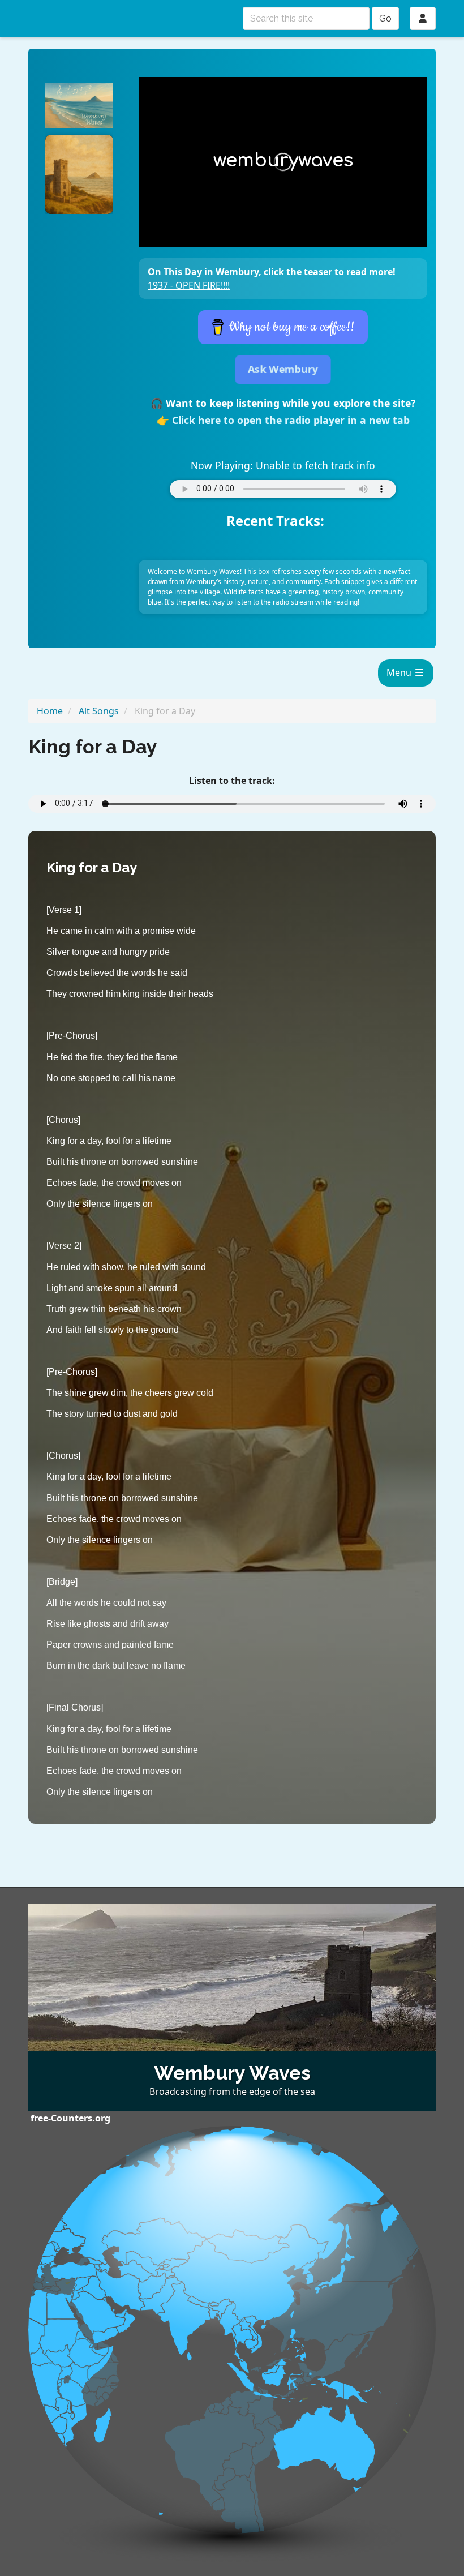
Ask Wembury (283, 369)
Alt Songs (99, 691)
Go (385, 18)
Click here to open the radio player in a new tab (291, 420)
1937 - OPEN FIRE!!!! (189, 285)
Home (50, 691)
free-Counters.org (70, 2098)
